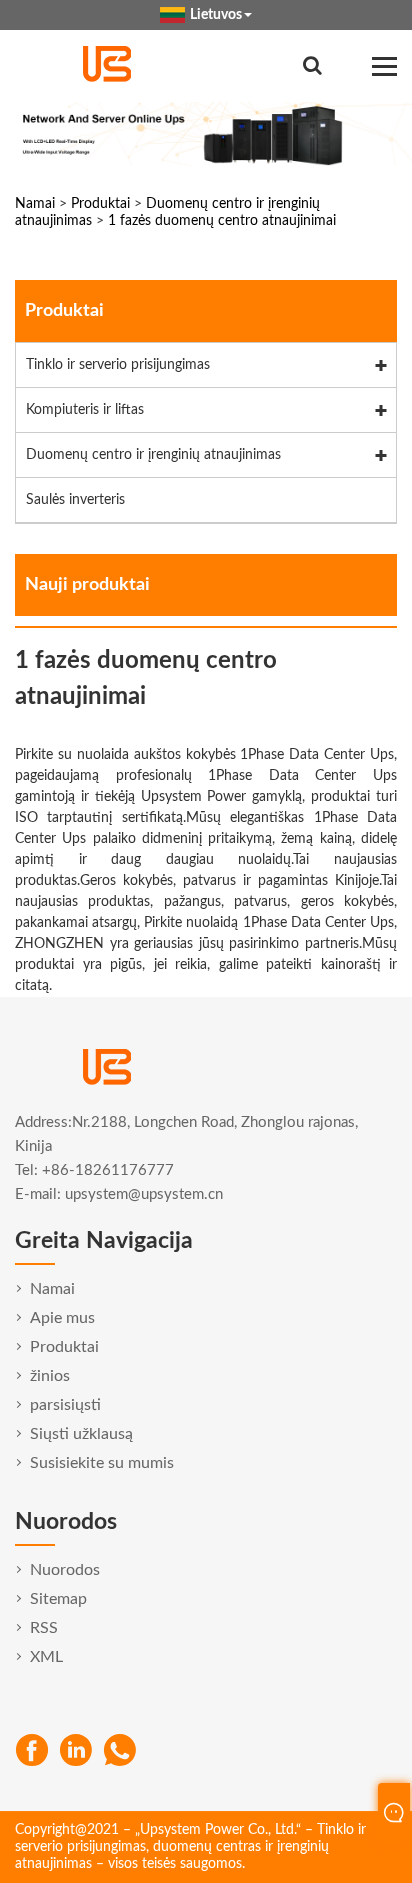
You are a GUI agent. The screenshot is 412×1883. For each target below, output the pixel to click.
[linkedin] (76, 1750)
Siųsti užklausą (81, 1434)
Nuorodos (65, 1570)
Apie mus (62, 1318)
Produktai (100, 204)
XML (46, 1657)
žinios (50, 1376)
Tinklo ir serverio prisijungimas (118, 365)
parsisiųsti (65, 1405)
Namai (35, 204)
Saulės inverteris (75, 500)
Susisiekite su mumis (102, 1463)
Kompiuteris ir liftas (85, 410)
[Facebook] (32, 1750)
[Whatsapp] (120, 1750)
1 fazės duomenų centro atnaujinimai (222, 221)
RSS (44, 1628)
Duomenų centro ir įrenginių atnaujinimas (153, 455)
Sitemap (58, 1599)
